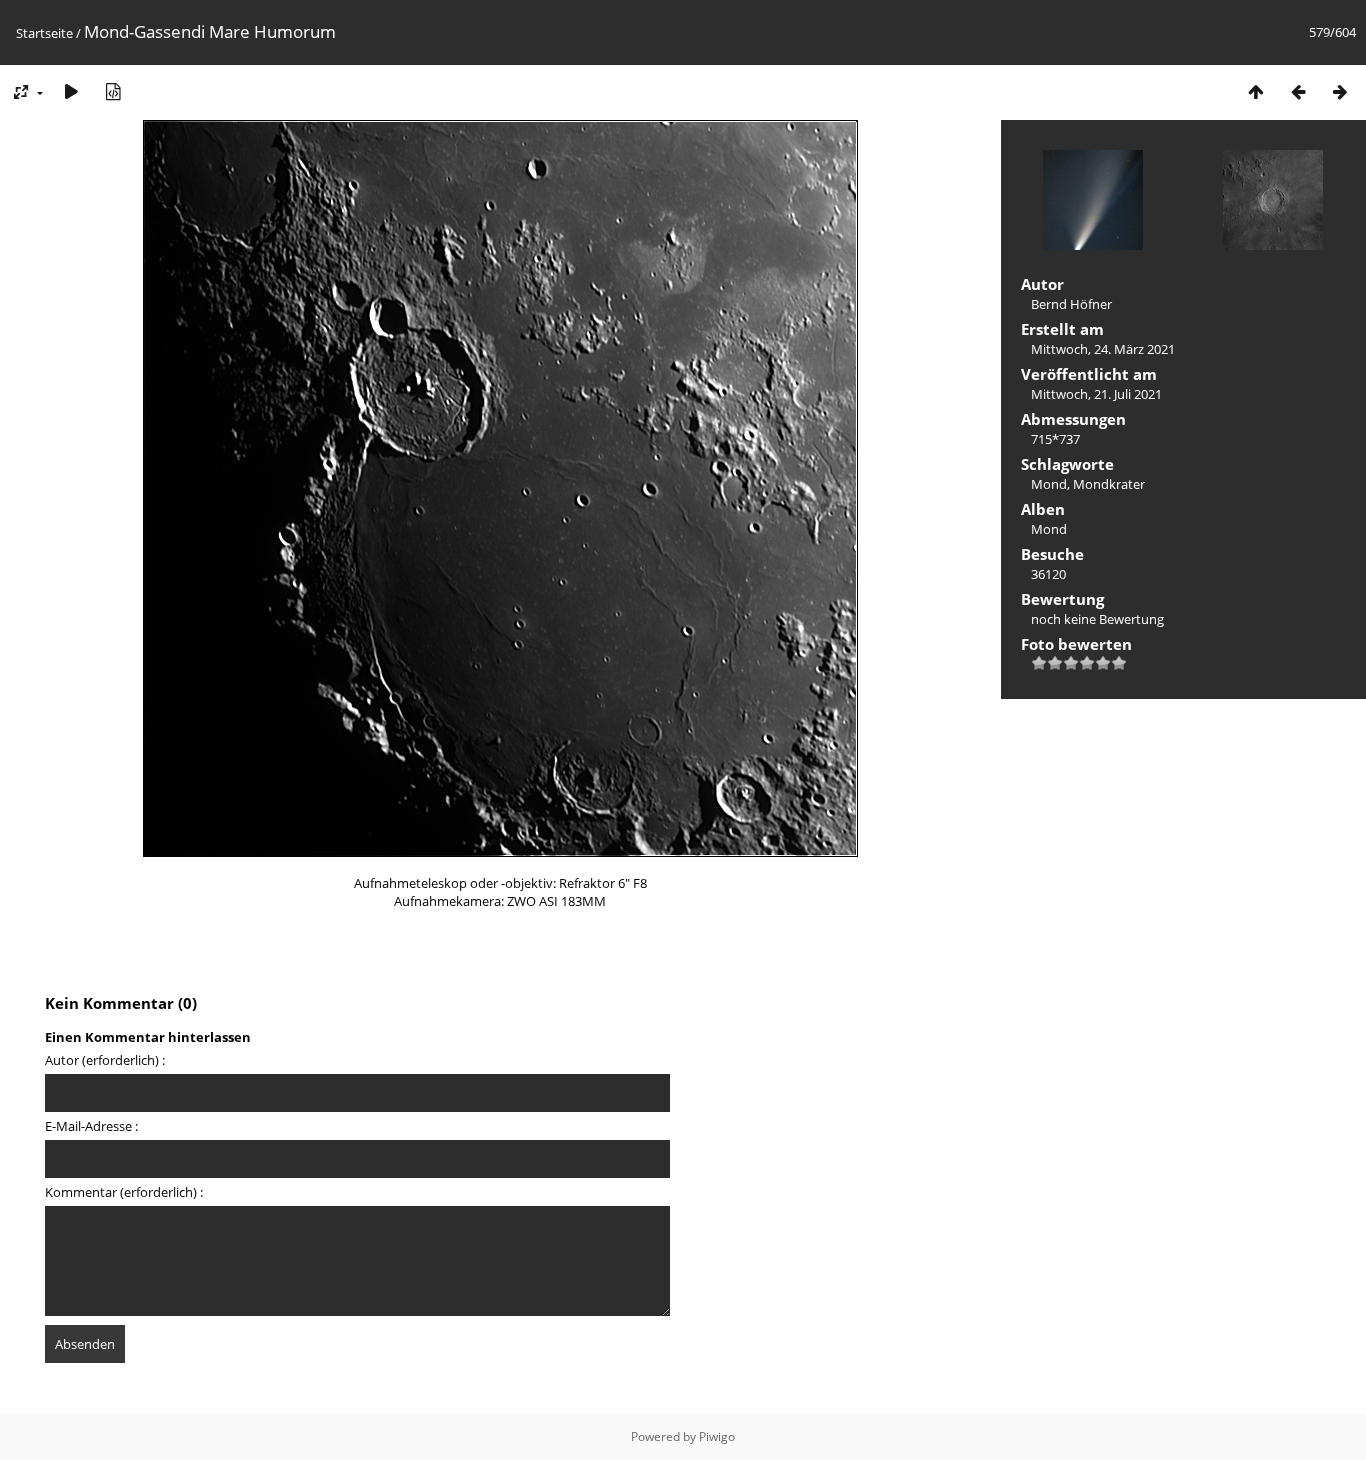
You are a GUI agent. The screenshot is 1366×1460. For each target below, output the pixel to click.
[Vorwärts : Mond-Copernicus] (1340, 91)
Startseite (44, 33)
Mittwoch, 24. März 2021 (1103, 349)
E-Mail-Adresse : (91, 1126)
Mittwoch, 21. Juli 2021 (1096, 394)
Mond (1049, 484)
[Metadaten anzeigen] (113, 91)
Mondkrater (1109, 484)
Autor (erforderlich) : (105, 1060)
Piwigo (717, 1436)
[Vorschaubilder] (1256, 91)
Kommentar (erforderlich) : (124, 1192)
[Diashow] (71, 91)
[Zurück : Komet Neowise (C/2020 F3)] (1298, 91)
